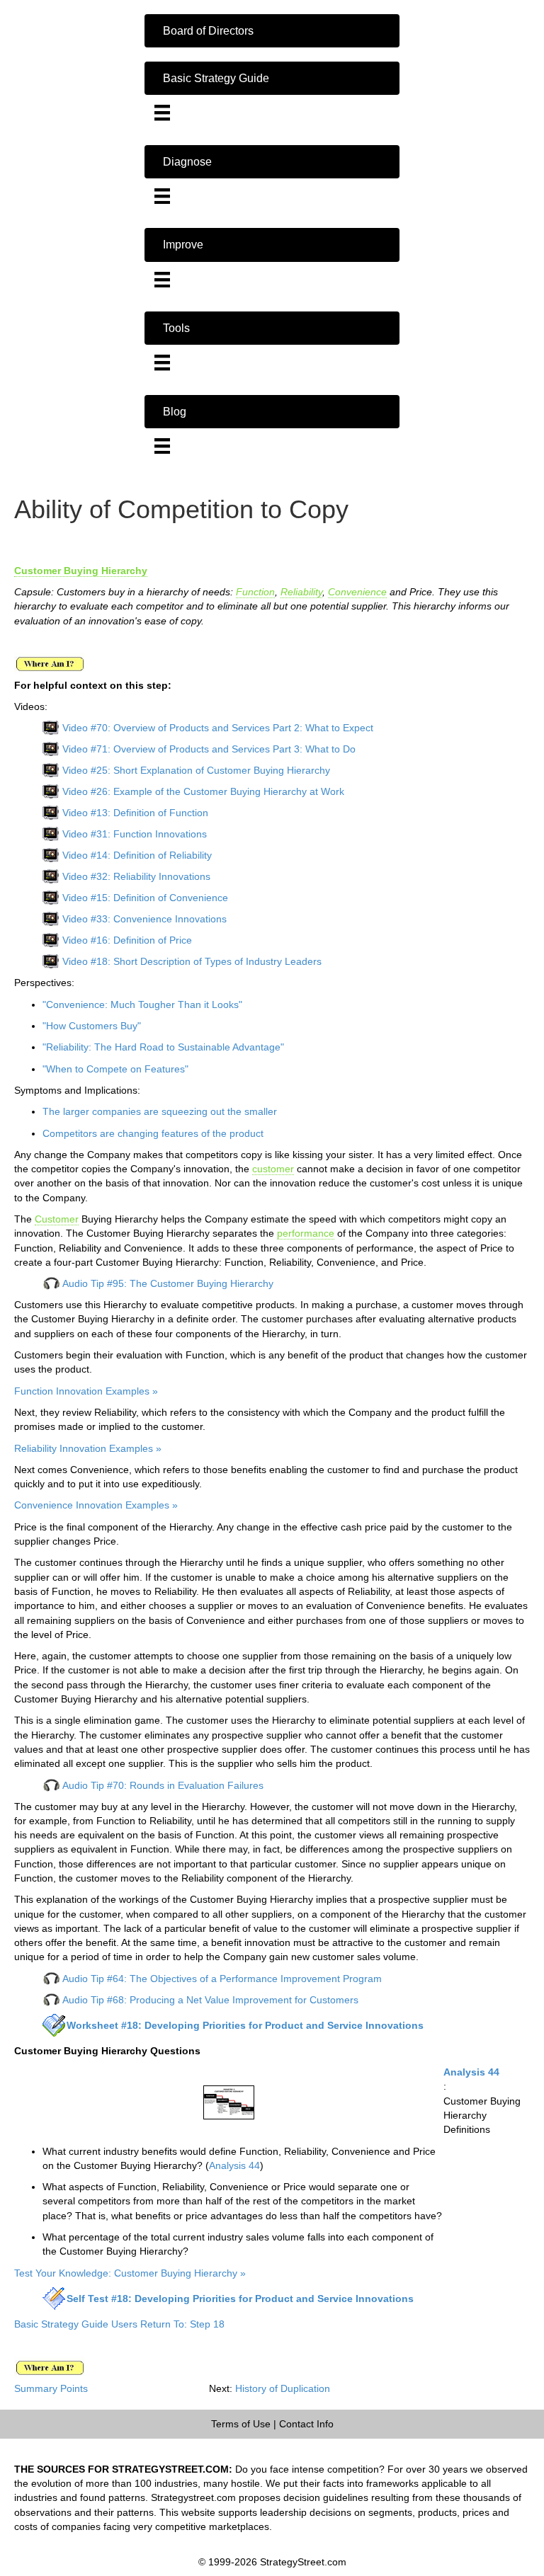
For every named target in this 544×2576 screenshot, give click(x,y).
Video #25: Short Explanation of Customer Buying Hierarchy (196, 770)
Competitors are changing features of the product (153, 1133)
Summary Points (51, 2388)
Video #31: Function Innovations (135, 834)
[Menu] (162, 113)
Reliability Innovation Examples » (88, 1448)
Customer (57, 1219)
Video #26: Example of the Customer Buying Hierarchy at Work (203, 791)
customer (273, 1169)
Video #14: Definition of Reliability (137, 855)
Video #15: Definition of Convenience (145, 898)
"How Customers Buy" (92, 1026)
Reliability (301, 592)
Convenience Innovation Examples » (96, 1505)
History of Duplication (283, 2388)
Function (255, 592)
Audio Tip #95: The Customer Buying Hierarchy (168, 1283)
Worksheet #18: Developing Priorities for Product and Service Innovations (245, 2025)
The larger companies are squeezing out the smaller (160, 1111)
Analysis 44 (471, 2072)
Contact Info (306, 2424)
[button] (272, 31)
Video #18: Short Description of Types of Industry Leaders (192, 961)
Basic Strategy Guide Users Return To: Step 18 (119, 2324)
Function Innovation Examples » (86, 1391)
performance (306, 1233)
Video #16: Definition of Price (127, 940)
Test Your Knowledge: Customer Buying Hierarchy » (130, 2273)
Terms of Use (241, 2424)
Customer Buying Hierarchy (81, 571)
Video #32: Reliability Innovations (136, 876)
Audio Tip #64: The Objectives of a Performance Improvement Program (222, 1979)
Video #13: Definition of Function (135, 813)
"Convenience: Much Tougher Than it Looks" (142, 1004)
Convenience (357, 592)
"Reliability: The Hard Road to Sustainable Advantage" (163, 1047)
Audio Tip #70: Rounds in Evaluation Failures (163, 1785)
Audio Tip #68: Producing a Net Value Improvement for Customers (210, 2000)
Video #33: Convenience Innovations (144, 919)
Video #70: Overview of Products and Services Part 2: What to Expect (218, 728)
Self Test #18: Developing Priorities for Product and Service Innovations (240, 2299)
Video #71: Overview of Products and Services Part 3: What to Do (209, 749)
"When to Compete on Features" (115, 1069)
